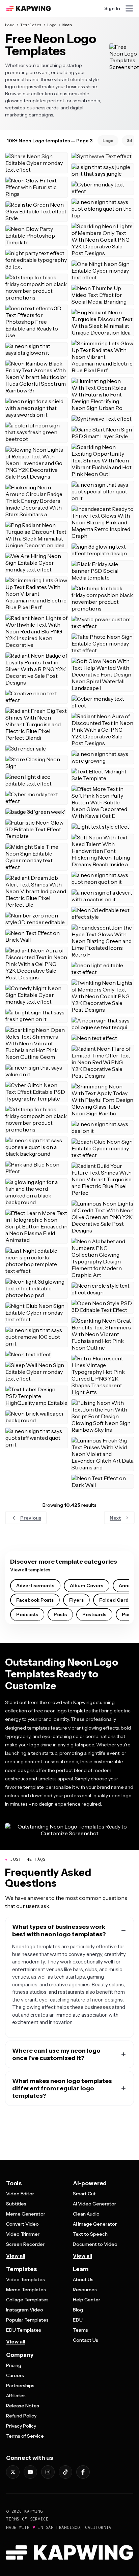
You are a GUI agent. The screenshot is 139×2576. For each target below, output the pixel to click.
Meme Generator (26, 2214)
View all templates (30, 1570)
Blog (78, 2310)
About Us (83, 2279)
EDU (78, 2320)
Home (10, 25)
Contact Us (86, 2340)
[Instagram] (48, 2472)
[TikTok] (65, 2472)
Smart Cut (84, 2194)
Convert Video (22, 2224)
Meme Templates (26, 2290)
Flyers (76, 1600)
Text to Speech (90, 2234)
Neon (67, 25)
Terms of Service (25, 2436)
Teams (80, 2330)
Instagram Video (25, 2310)
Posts (60, 1614)
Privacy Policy (21, 2426)
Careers (15, 2375)
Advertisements (35, 1586)
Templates (31, 25)
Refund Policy (21, 2416)
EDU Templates (24, 2330)
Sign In (112, 8)
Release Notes (23, 2406)
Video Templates (25, 2279)
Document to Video (95, 2244)
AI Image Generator (95, 2224)
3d (129, 141)
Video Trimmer (23, 2234)
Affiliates (16, 2396)
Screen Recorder (25, 2244)
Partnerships (20, 2386)
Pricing (14, 2365)
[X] (13, 2472)
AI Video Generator (94, 2204)
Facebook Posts (35, 1600)
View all (16, 2256)
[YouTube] (30, 2472)
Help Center (87, 2300)
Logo (52, 25)
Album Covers (87, 1586)
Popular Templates (27, 2320)
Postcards (94, 1614)
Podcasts (27, 1614)
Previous (31, 1518)
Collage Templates (27, 2300)
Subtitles (16, 2204)
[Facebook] (83, 2472)
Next (115, 1518)
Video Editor (20, 2194)
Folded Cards (115, 1600)
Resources (85, 2290)
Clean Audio (86, 2214)
